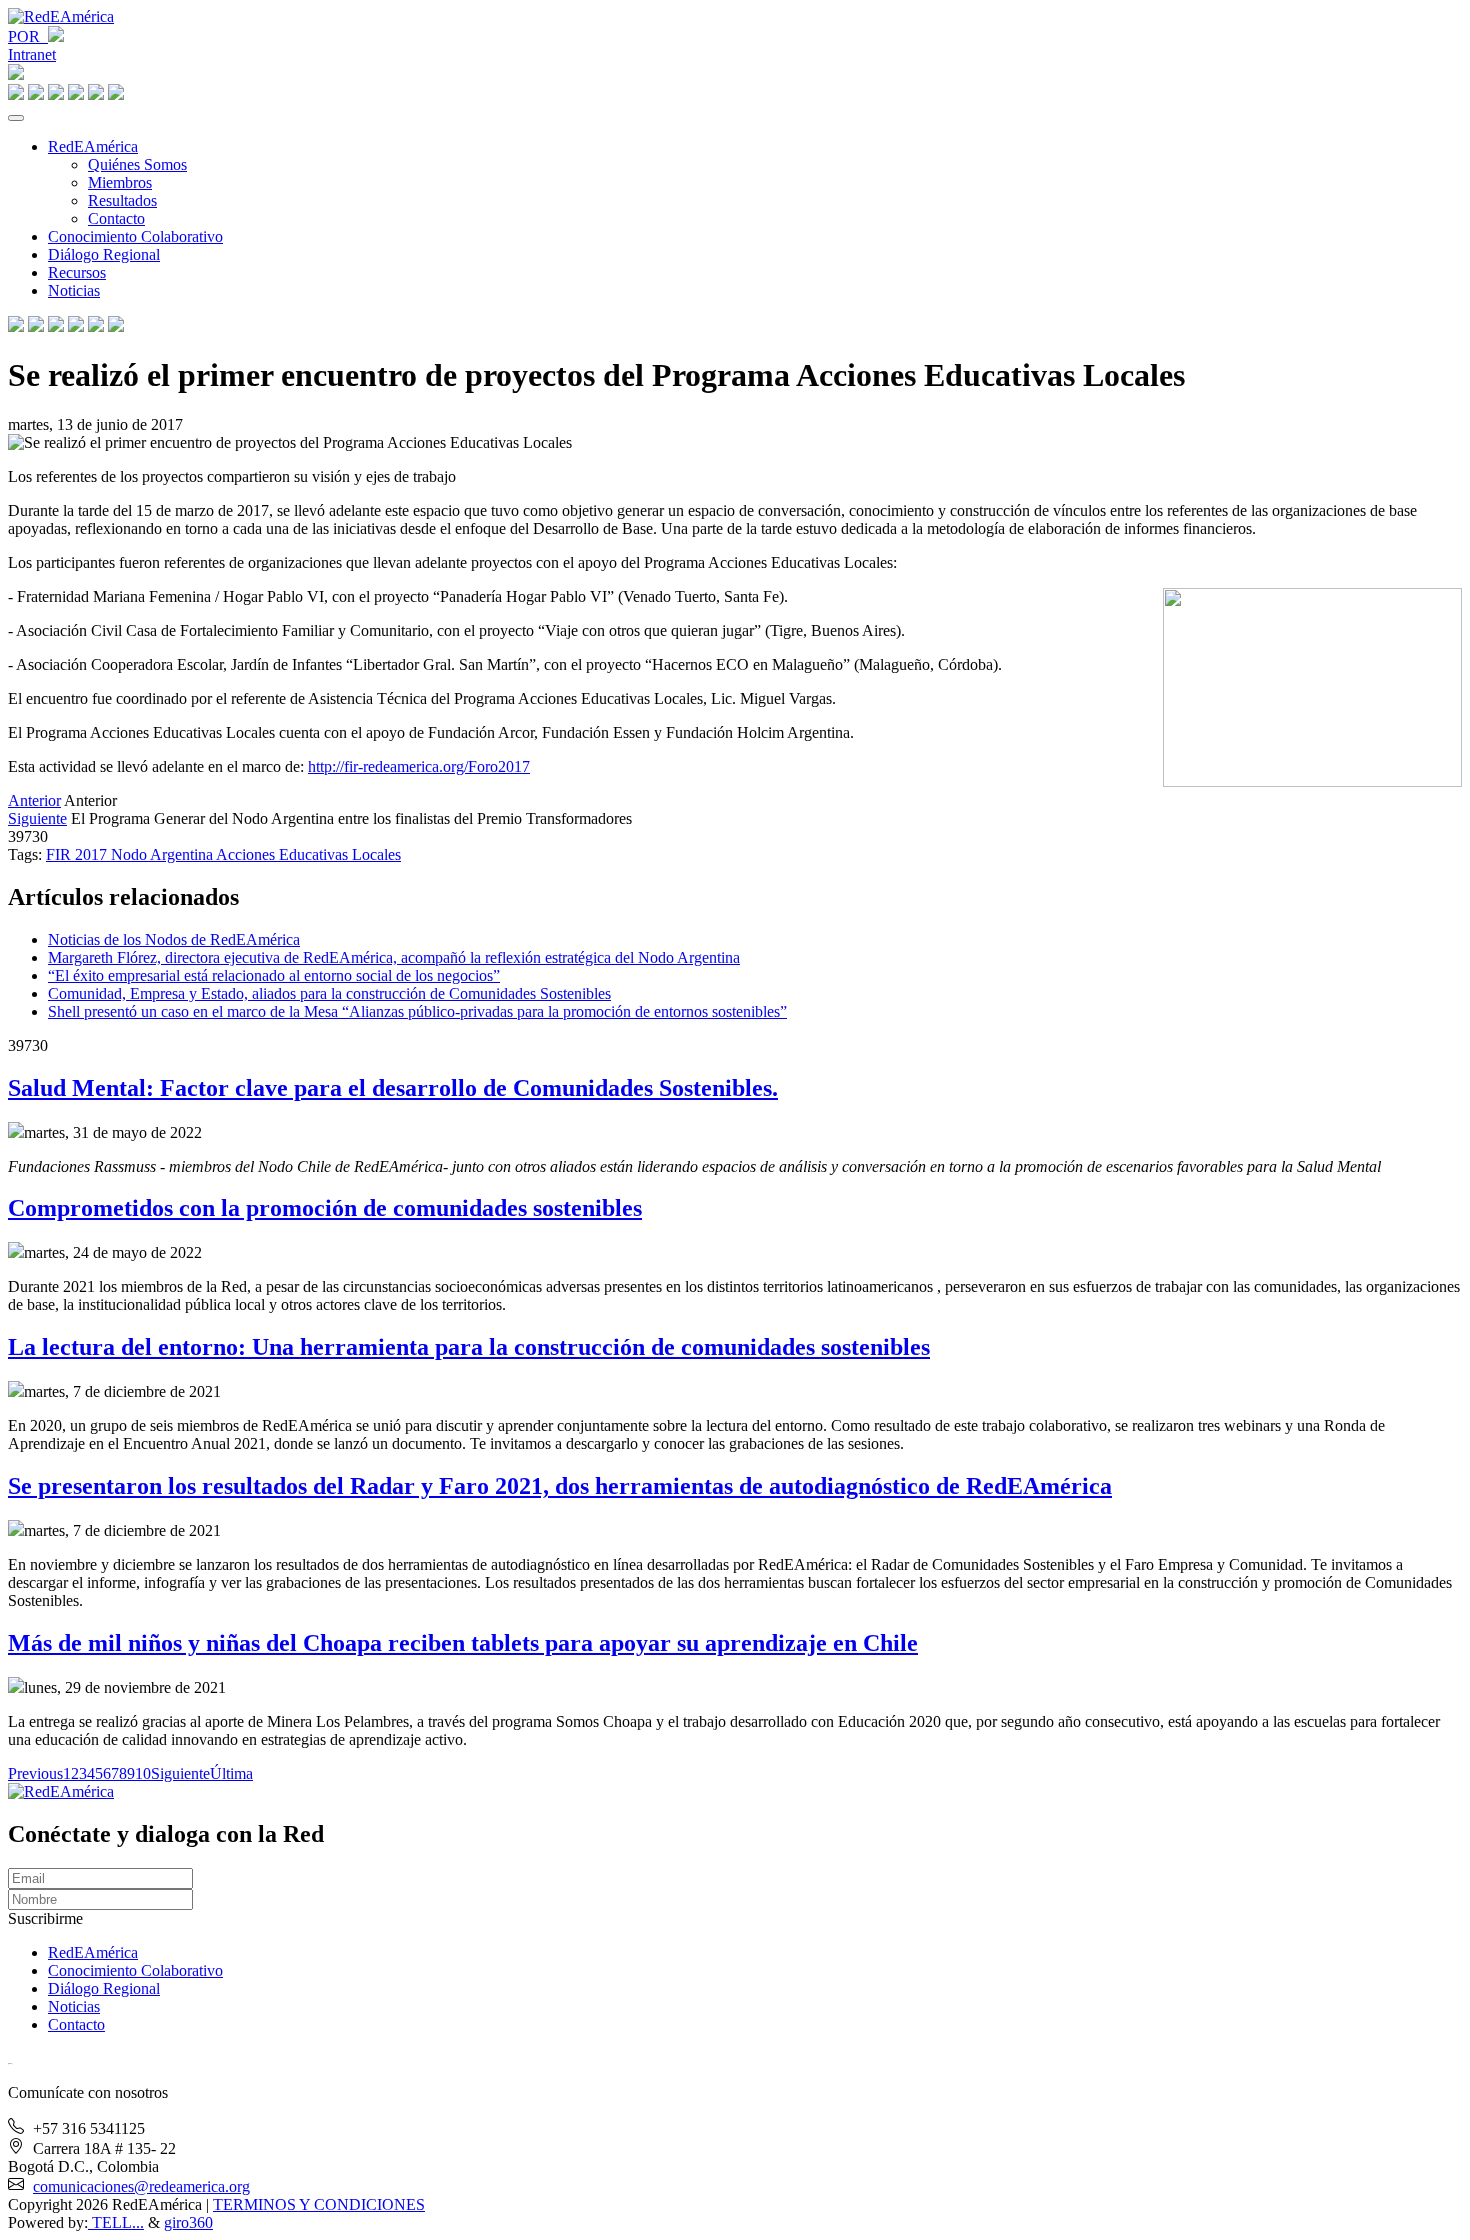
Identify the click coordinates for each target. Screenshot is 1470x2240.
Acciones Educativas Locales (308, 854)
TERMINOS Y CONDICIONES (319, 2204)
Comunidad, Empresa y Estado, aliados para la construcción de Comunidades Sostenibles (329, 993)
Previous (35, 1773)
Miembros (120, 182)
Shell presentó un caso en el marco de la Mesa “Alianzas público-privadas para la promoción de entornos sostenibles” (417, 1011)
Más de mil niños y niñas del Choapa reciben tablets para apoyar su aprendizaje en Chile (463, 1643)
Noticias (74, 290)
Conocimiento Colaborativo (135, 236)
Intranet (32, 54)
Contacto (116, 218)
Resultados (122, 200)
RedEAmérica (93, 146)
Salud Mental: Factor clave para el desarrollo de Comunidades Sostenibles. (393, 1088)
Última (231, 1773)
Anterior (34, 800)
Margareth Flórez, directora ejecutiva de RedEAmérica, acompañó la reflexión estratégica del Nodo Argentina (394, 957)
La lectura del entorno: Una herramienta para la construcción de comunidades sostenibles (469, 1347)
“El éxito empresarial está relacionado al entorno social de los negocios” (274, 975)
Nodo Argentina (163, 854)
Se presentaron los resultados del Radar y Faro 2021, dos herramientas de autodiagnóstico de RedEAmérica (560, 1486)
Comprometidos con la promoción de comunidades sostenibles (325, 1208)
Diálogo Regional (104, 254)
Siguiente (37, 818)
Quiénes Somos (137, 164)
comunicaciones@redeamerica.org (141, 2186)
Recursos (77, 272)
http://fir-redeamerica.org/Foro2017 (419, 766)
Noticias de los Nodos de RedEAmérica (174, 939)
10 (143, 1773)
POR (28, 36)
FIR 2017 (78, 854)
